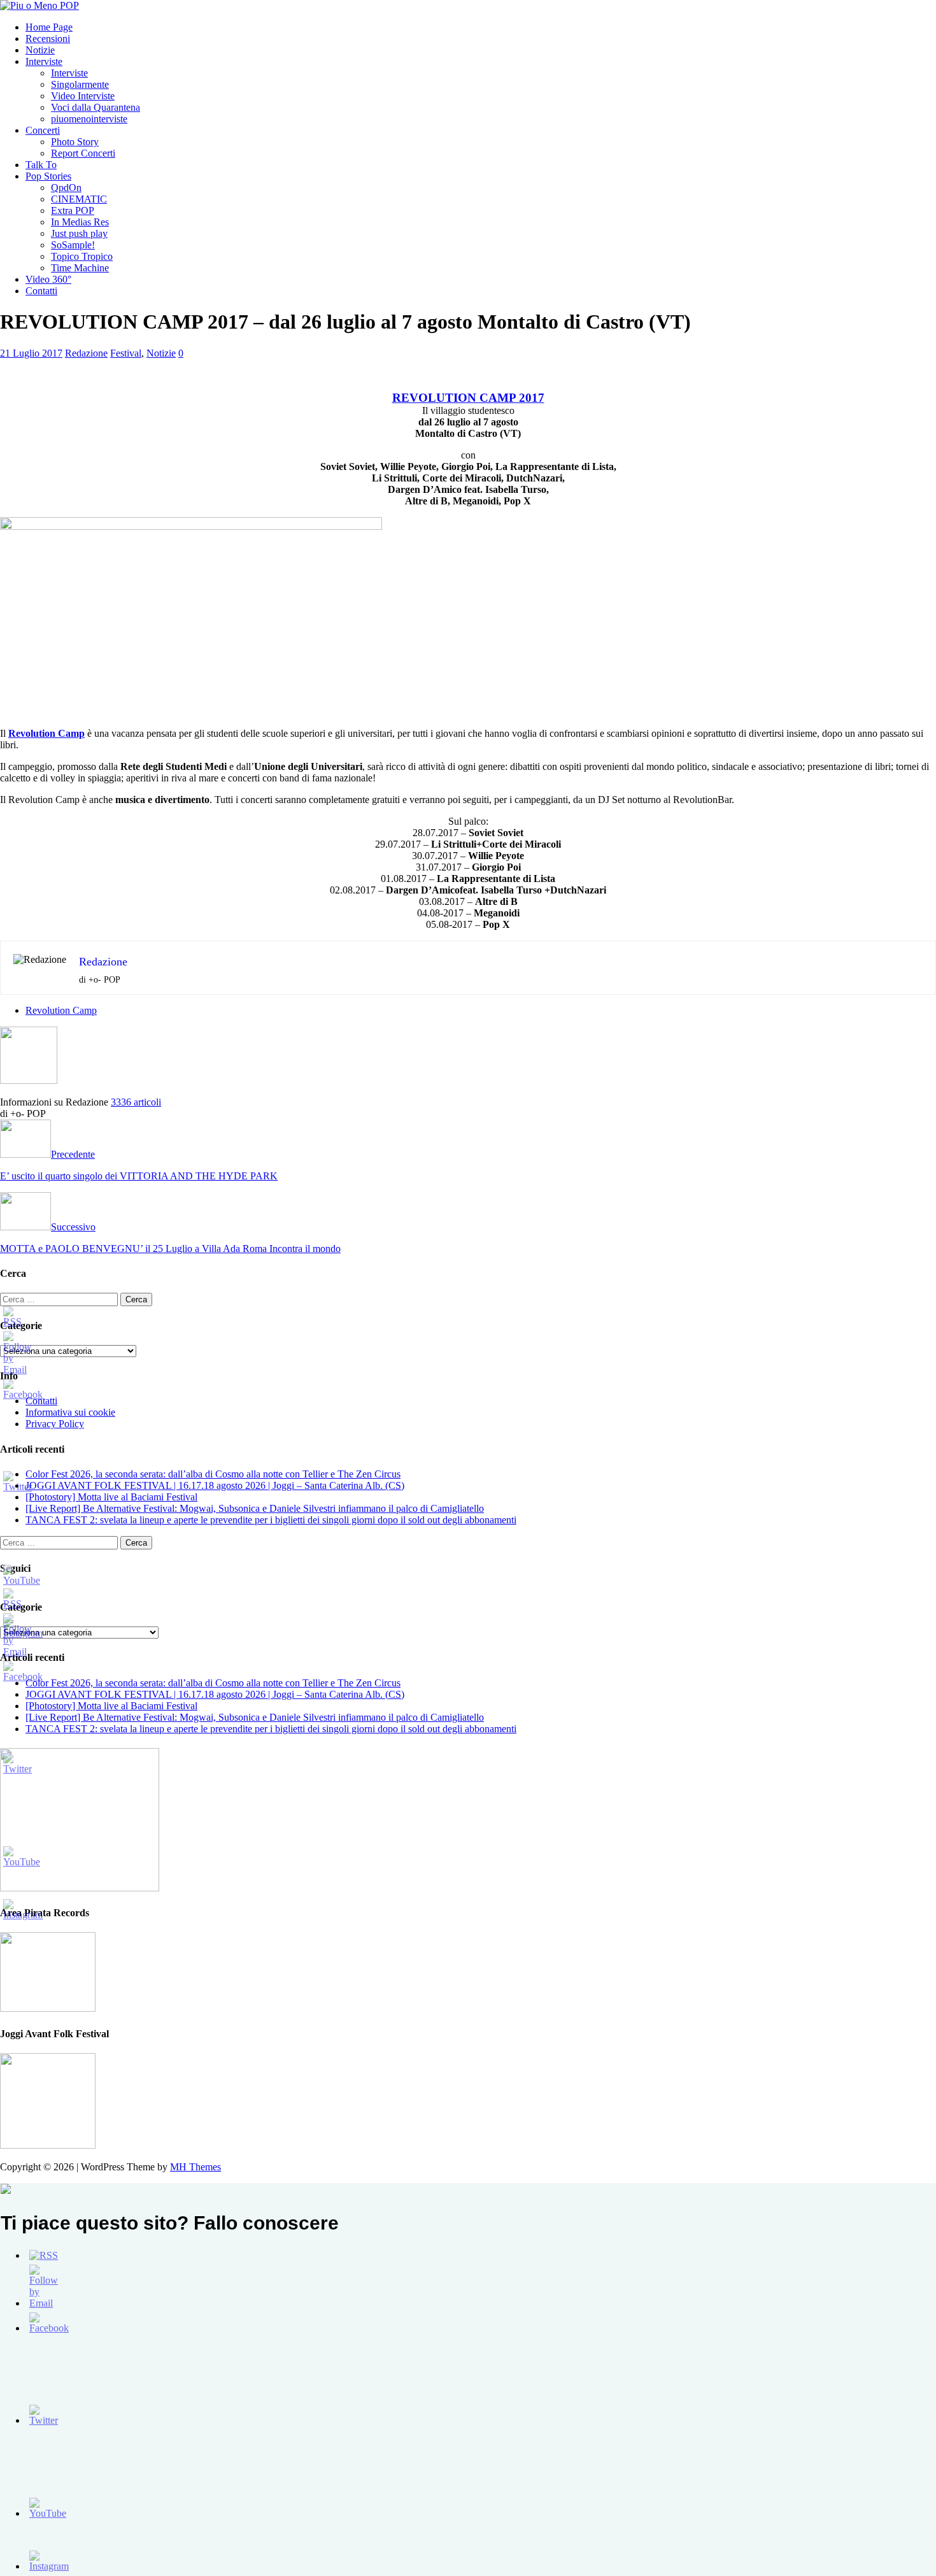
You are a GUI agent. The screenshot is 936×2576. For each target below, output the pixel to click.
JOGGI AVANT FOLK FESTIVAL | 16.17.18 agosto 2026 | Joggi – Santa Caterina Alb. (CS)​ (215, 1485)
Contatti (41, 291)
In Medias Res (80, 222)
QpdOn (66, 188)
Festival (126, 353)
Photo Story (75, 142)
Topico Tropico (82, 256)
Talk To (41, 165)
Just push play (79, 233)
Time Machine (80, 268)
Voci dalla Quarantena (96, 107)
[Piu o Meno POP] (39, 5)
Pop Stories (48, 176)
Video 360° (48, 279)
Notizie (40, 50)
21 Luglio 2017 (31, 353)
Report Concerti (83, 153)
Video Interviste (83, 96)
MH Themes (195, 2167)
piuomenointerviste (89, 119)
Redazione (86, 353)
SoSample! (73, 245)
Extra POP (73, 210)
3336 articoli (136, 1102)
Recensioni (48, 39)
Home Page (49, 27)
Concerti (43, 130)
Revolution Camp (61, 1010)
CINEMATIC (79, 199)
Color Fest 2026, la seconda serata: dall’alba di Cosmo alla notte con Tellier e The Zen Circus (213, 1474)
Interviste (44, 61)
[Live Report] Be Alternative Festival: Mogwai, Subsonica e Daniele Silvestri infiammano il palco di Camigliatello (255, 1508)
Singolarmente (80, 84)
